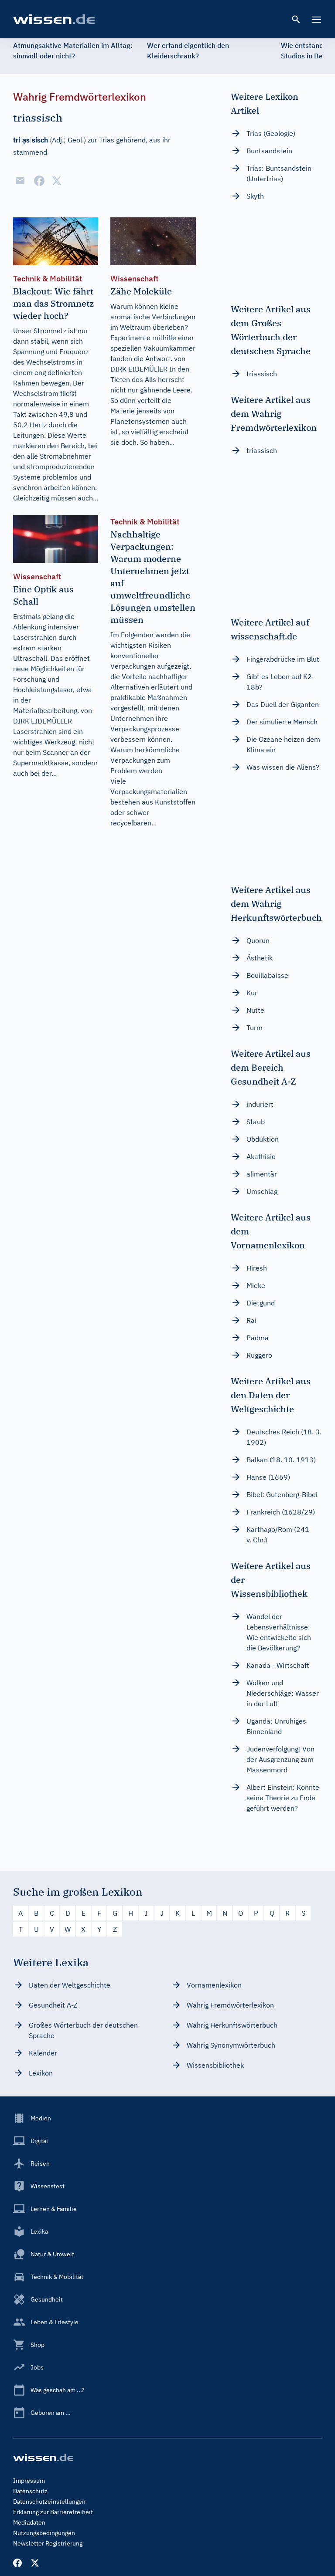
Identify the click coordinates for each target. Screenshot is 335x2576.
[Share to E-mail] (20, 181)
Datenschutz (30, 2491)
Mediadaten (29, 2522)
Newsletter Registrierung (48, 2543)
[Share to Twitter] (57, 181)
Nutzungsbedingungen (44, 2533)
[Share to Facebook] (39, 181)
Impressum (29, 2481)
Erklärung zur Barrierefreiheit (53, 2512)
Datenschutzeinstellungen (49, 2502)
